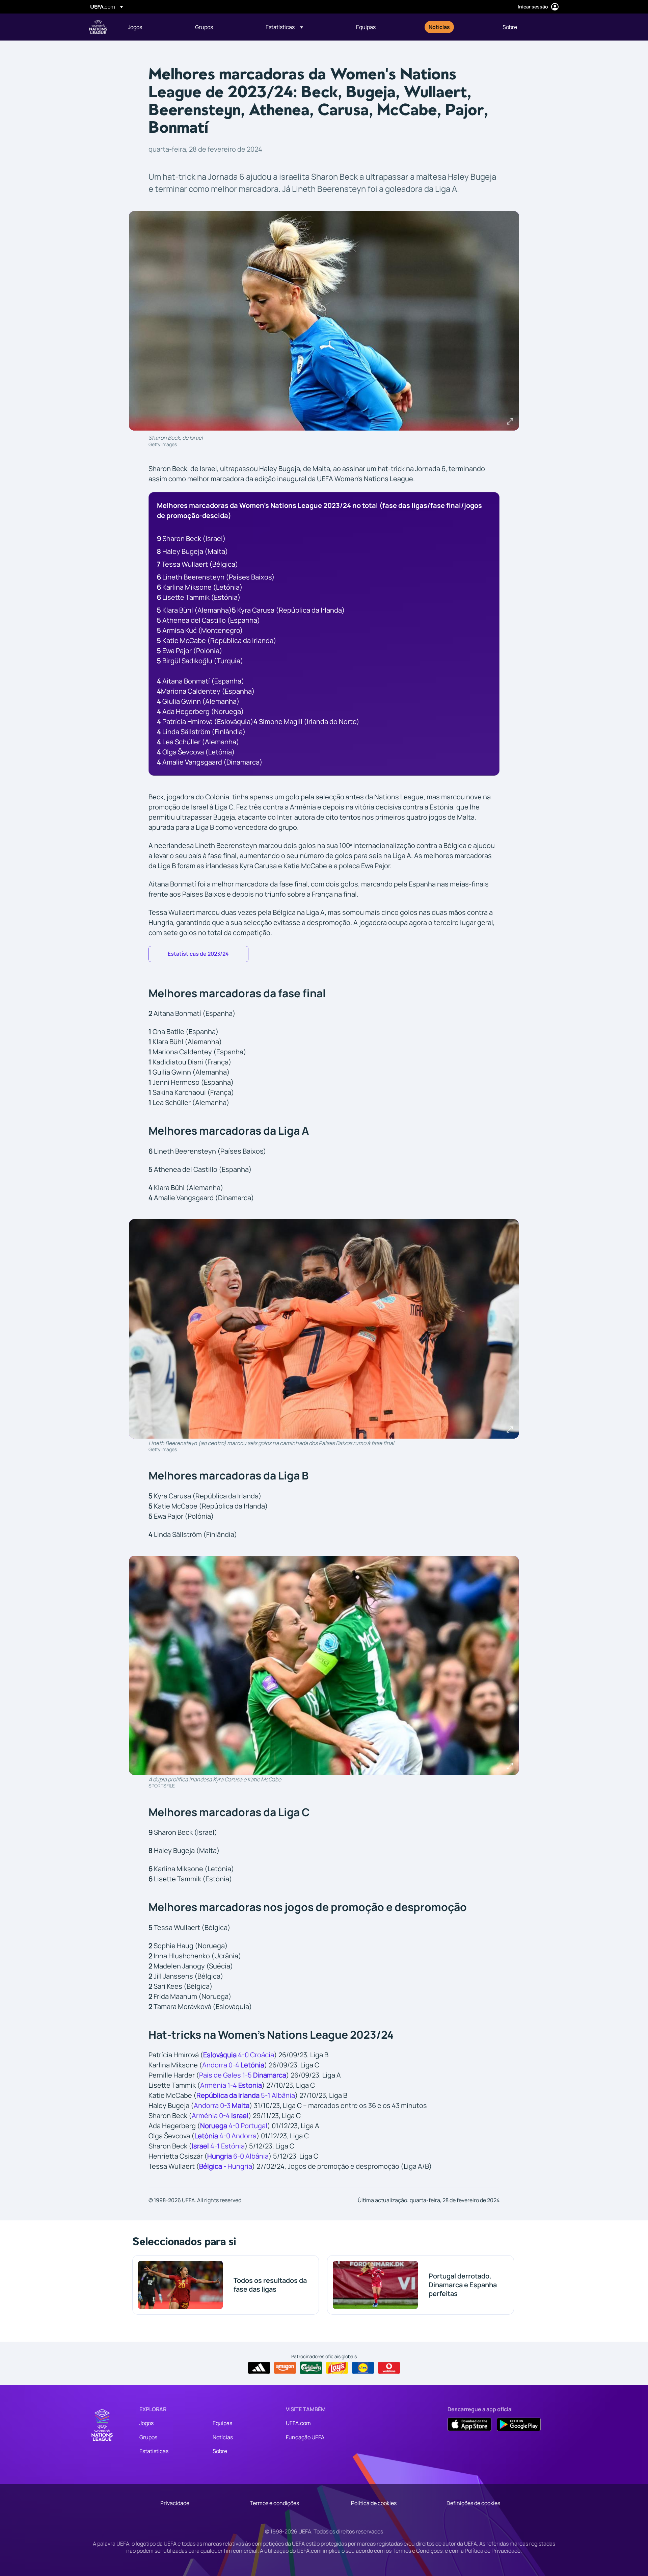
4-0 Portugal (234, 2126)
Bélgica (211, 2166)
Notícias (223, 2437)
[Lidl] (363, 2368)
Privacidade (175, 2503)
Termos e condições (274, 2503)
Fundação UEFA (305, 2437)
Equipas (222, 2423)
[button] (284, 27)
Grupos (148, 2437)
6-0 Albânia (250, 2156)
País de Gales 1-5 (226, 2075)
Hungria (220, 2156)
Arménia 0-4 (220, 2116)
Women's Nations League (98, 27)
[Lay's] (337, 2368)
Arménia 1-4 (219, 2085)
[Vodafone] (389, 2368)
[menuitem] (153, 27)
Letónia (252, 2065)
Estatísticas (154, 2451)
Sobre (220, 2451)
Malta (241, 2105)
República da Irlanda (228, 2095)
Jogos (146, 2423)
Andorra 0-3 (213, 2105)
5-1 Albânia (277, 2095)
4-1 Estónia (218, 2146)
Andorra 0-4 (221, 2065)
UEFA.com (298, 2423)
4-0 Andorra (225, 2136)
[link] (135, 27)
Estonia (250, 2085)
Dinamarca (270, 2075)
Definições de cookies (473, 2503)
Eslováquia (220, 2055)
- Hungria (238, 2166)
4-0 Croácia (255, 2055)
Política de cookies (374, 2503)
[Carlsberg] (311, 2368)
